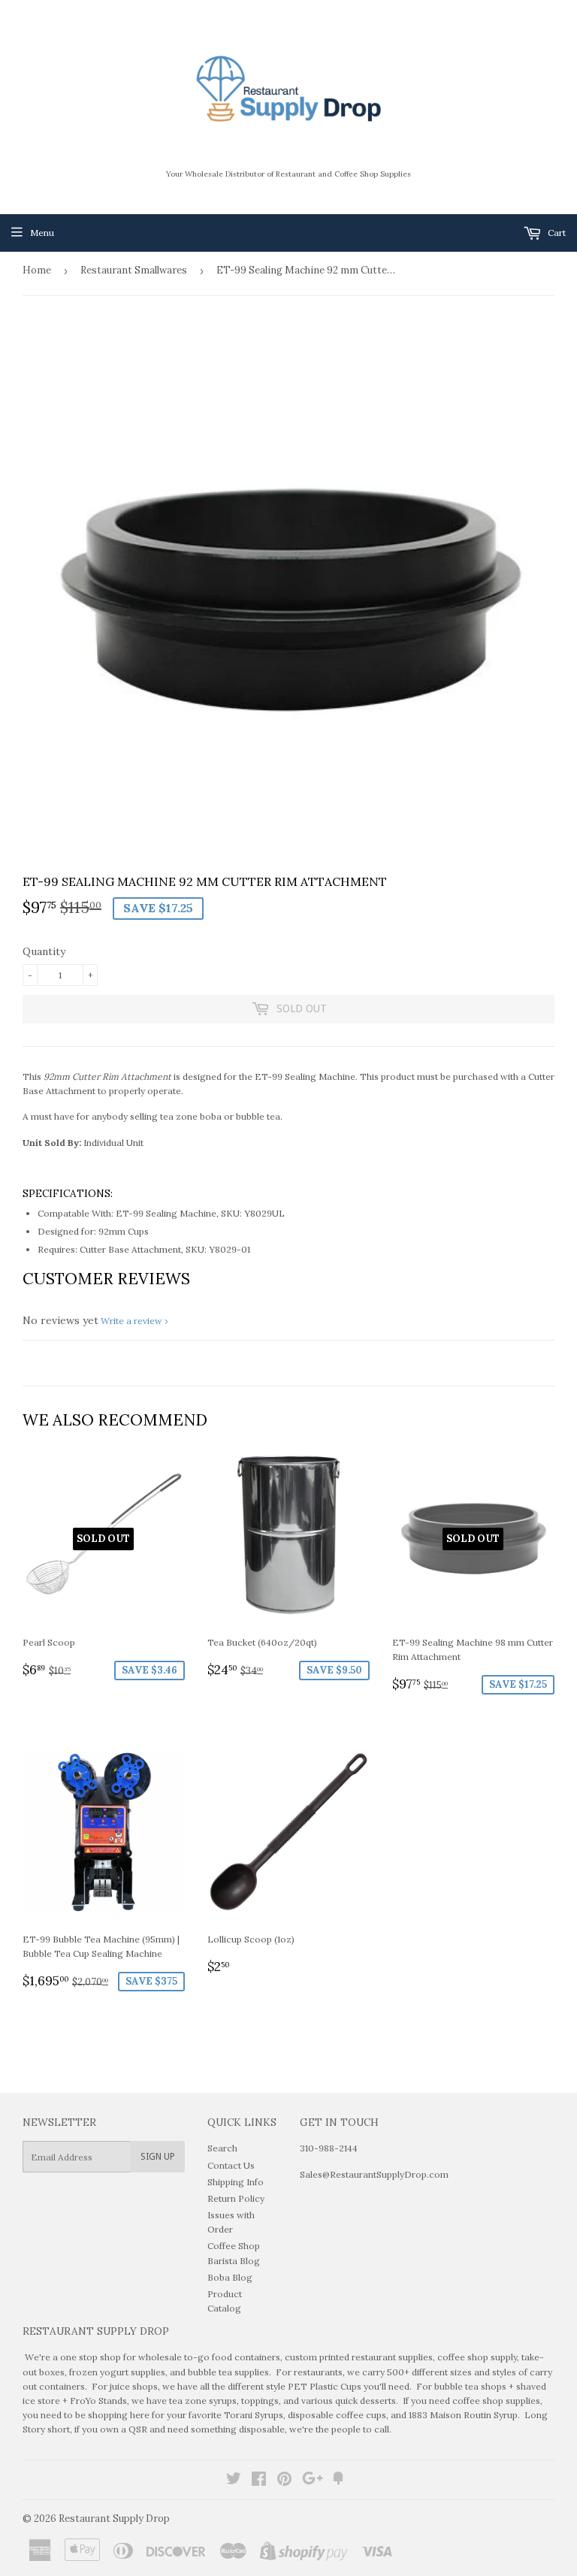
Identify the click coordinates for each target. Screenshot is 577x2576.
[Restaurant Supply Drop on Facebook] (259, 2481)
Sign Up (158, 2157)
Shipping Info (236, 2182)
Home (37, 270)
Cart (556, 233)
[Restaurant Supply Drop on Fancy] (338, 2481)
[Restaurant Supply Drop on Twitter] (234, 2481)
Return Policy (236, 2198)
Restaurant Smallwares (134, 270)
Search (222, 2148)
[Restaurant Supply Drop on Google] (313, 2481)
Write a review (131, 1321)
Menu (42, 233)
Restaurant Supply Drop (114, 2519)
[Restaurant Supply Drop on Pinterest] (284, 2481)
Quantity (44, 951)
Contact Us (231, 2165)
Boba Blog (230, 2277)
